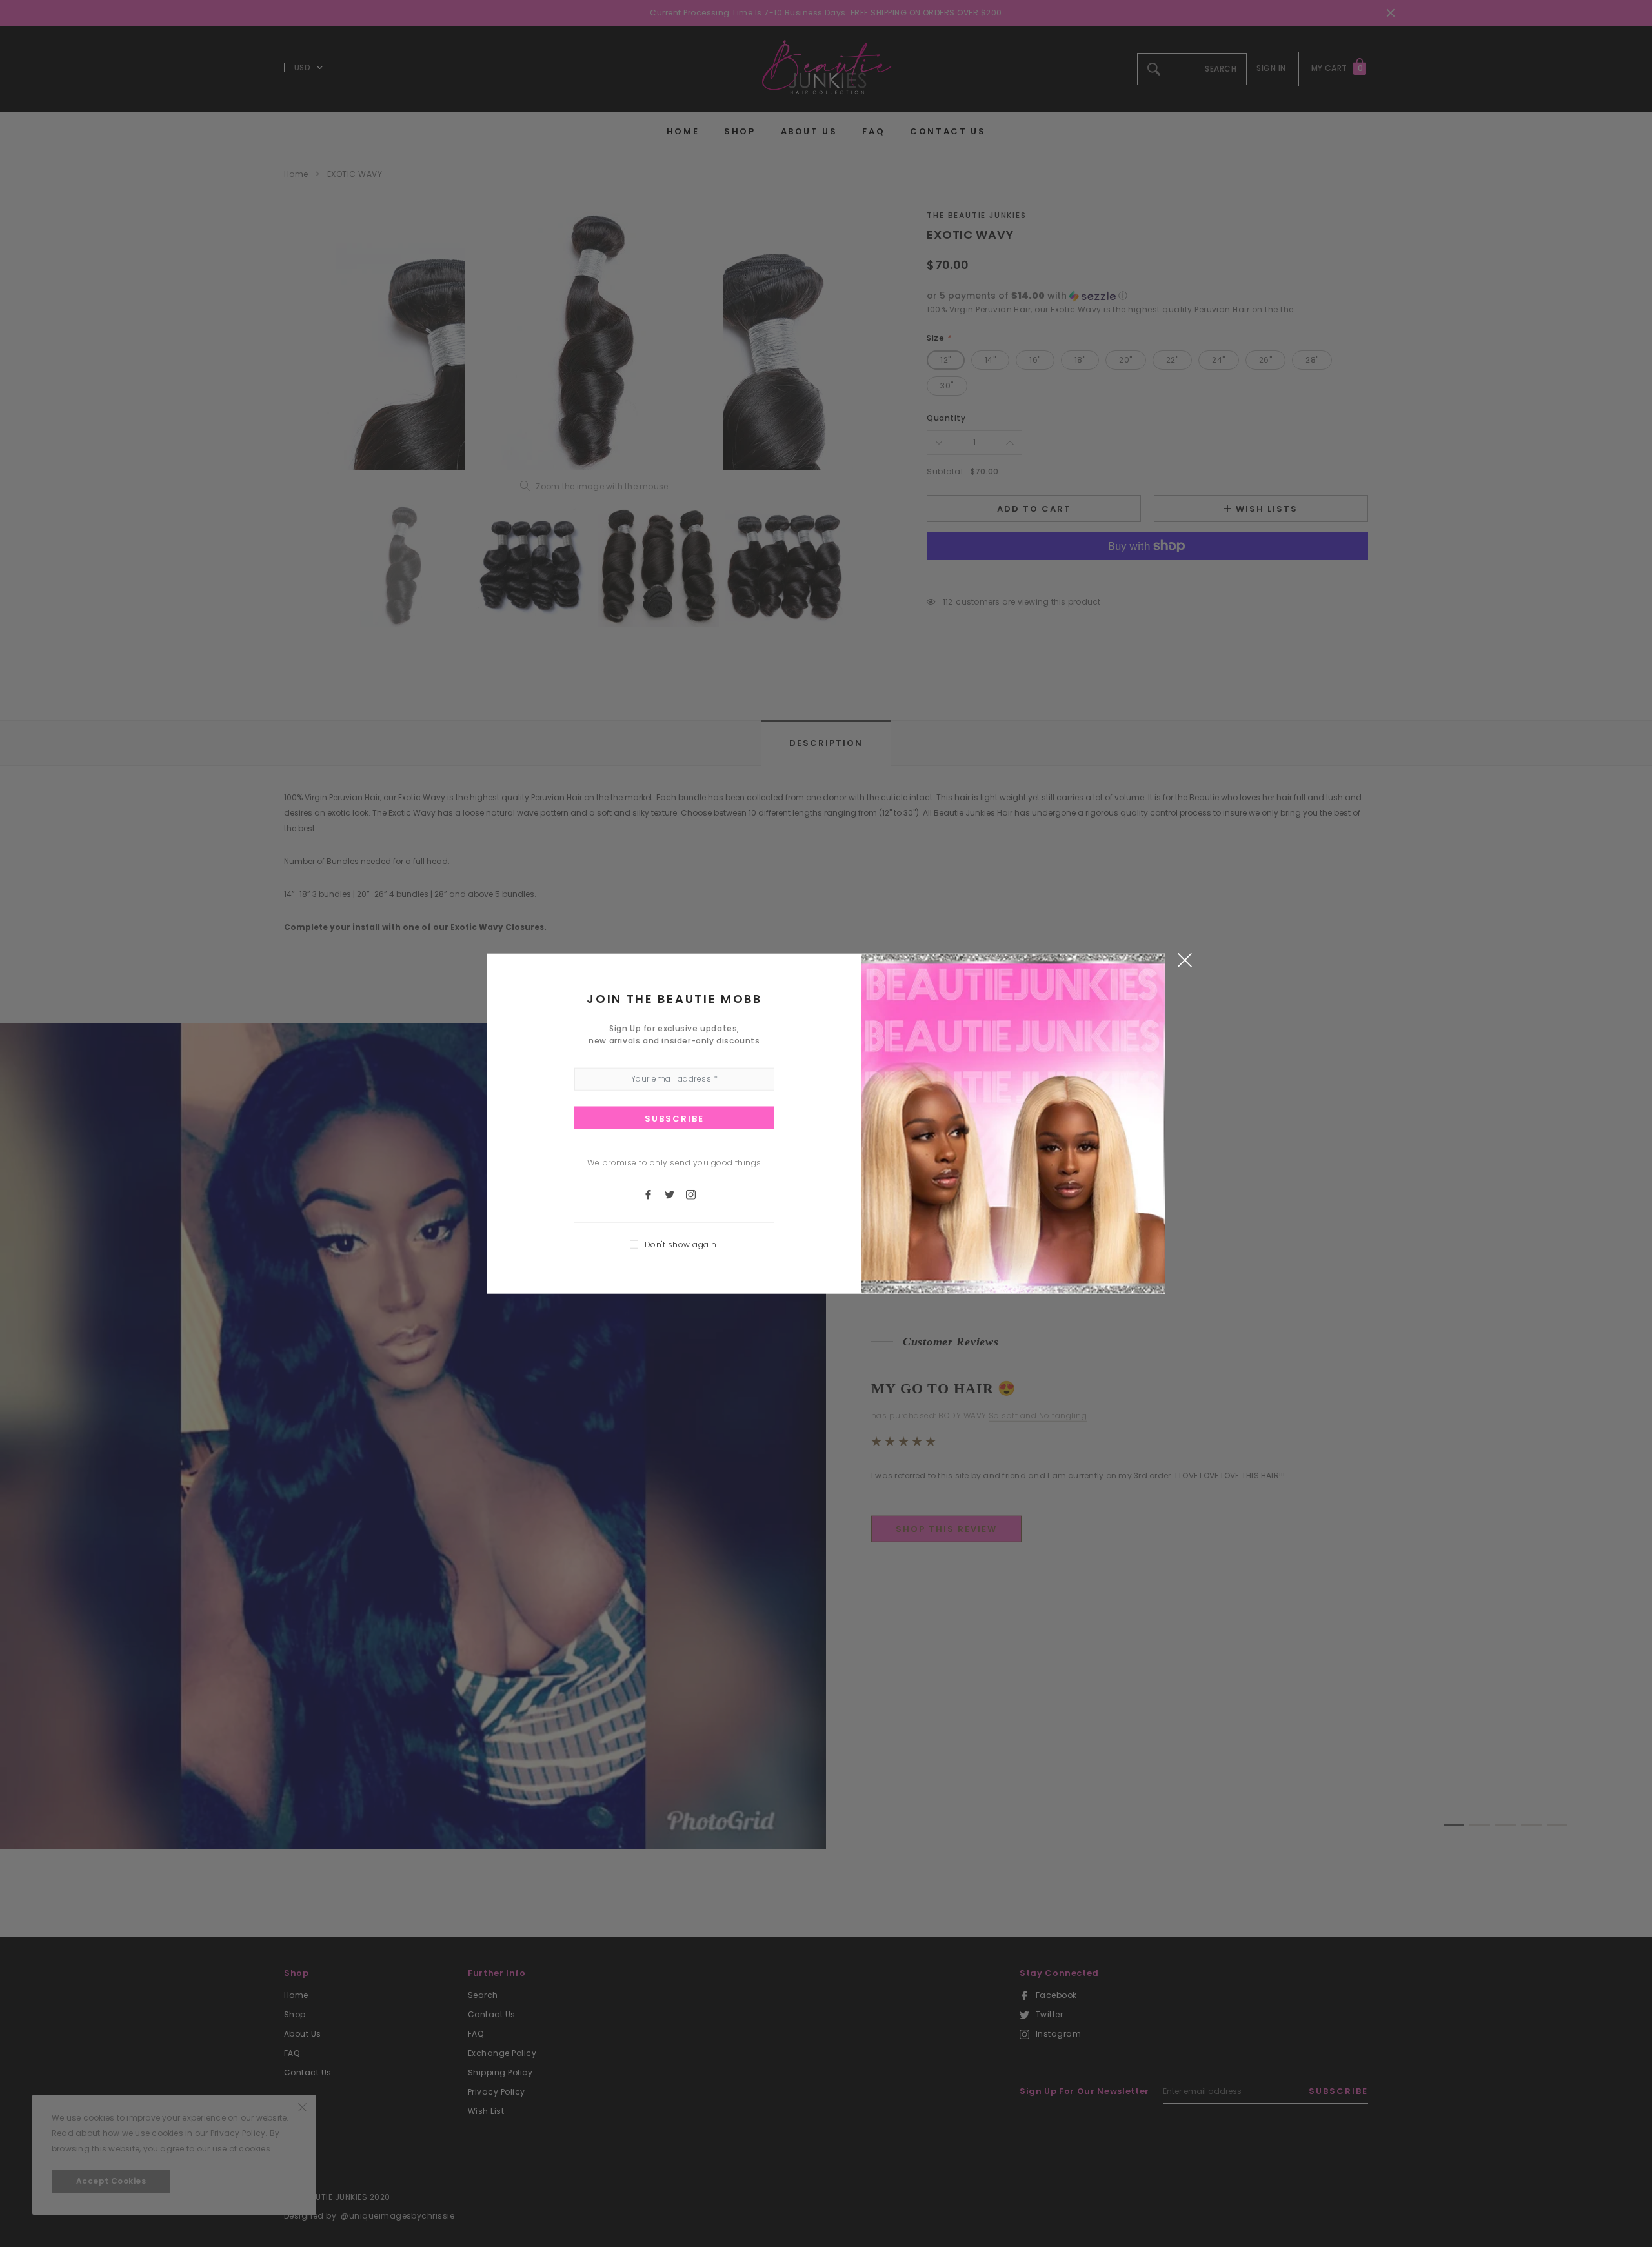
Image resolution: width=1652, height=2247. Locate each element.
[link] (654, 1194)
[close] (1184, 959)
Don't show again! (682, 1244)
